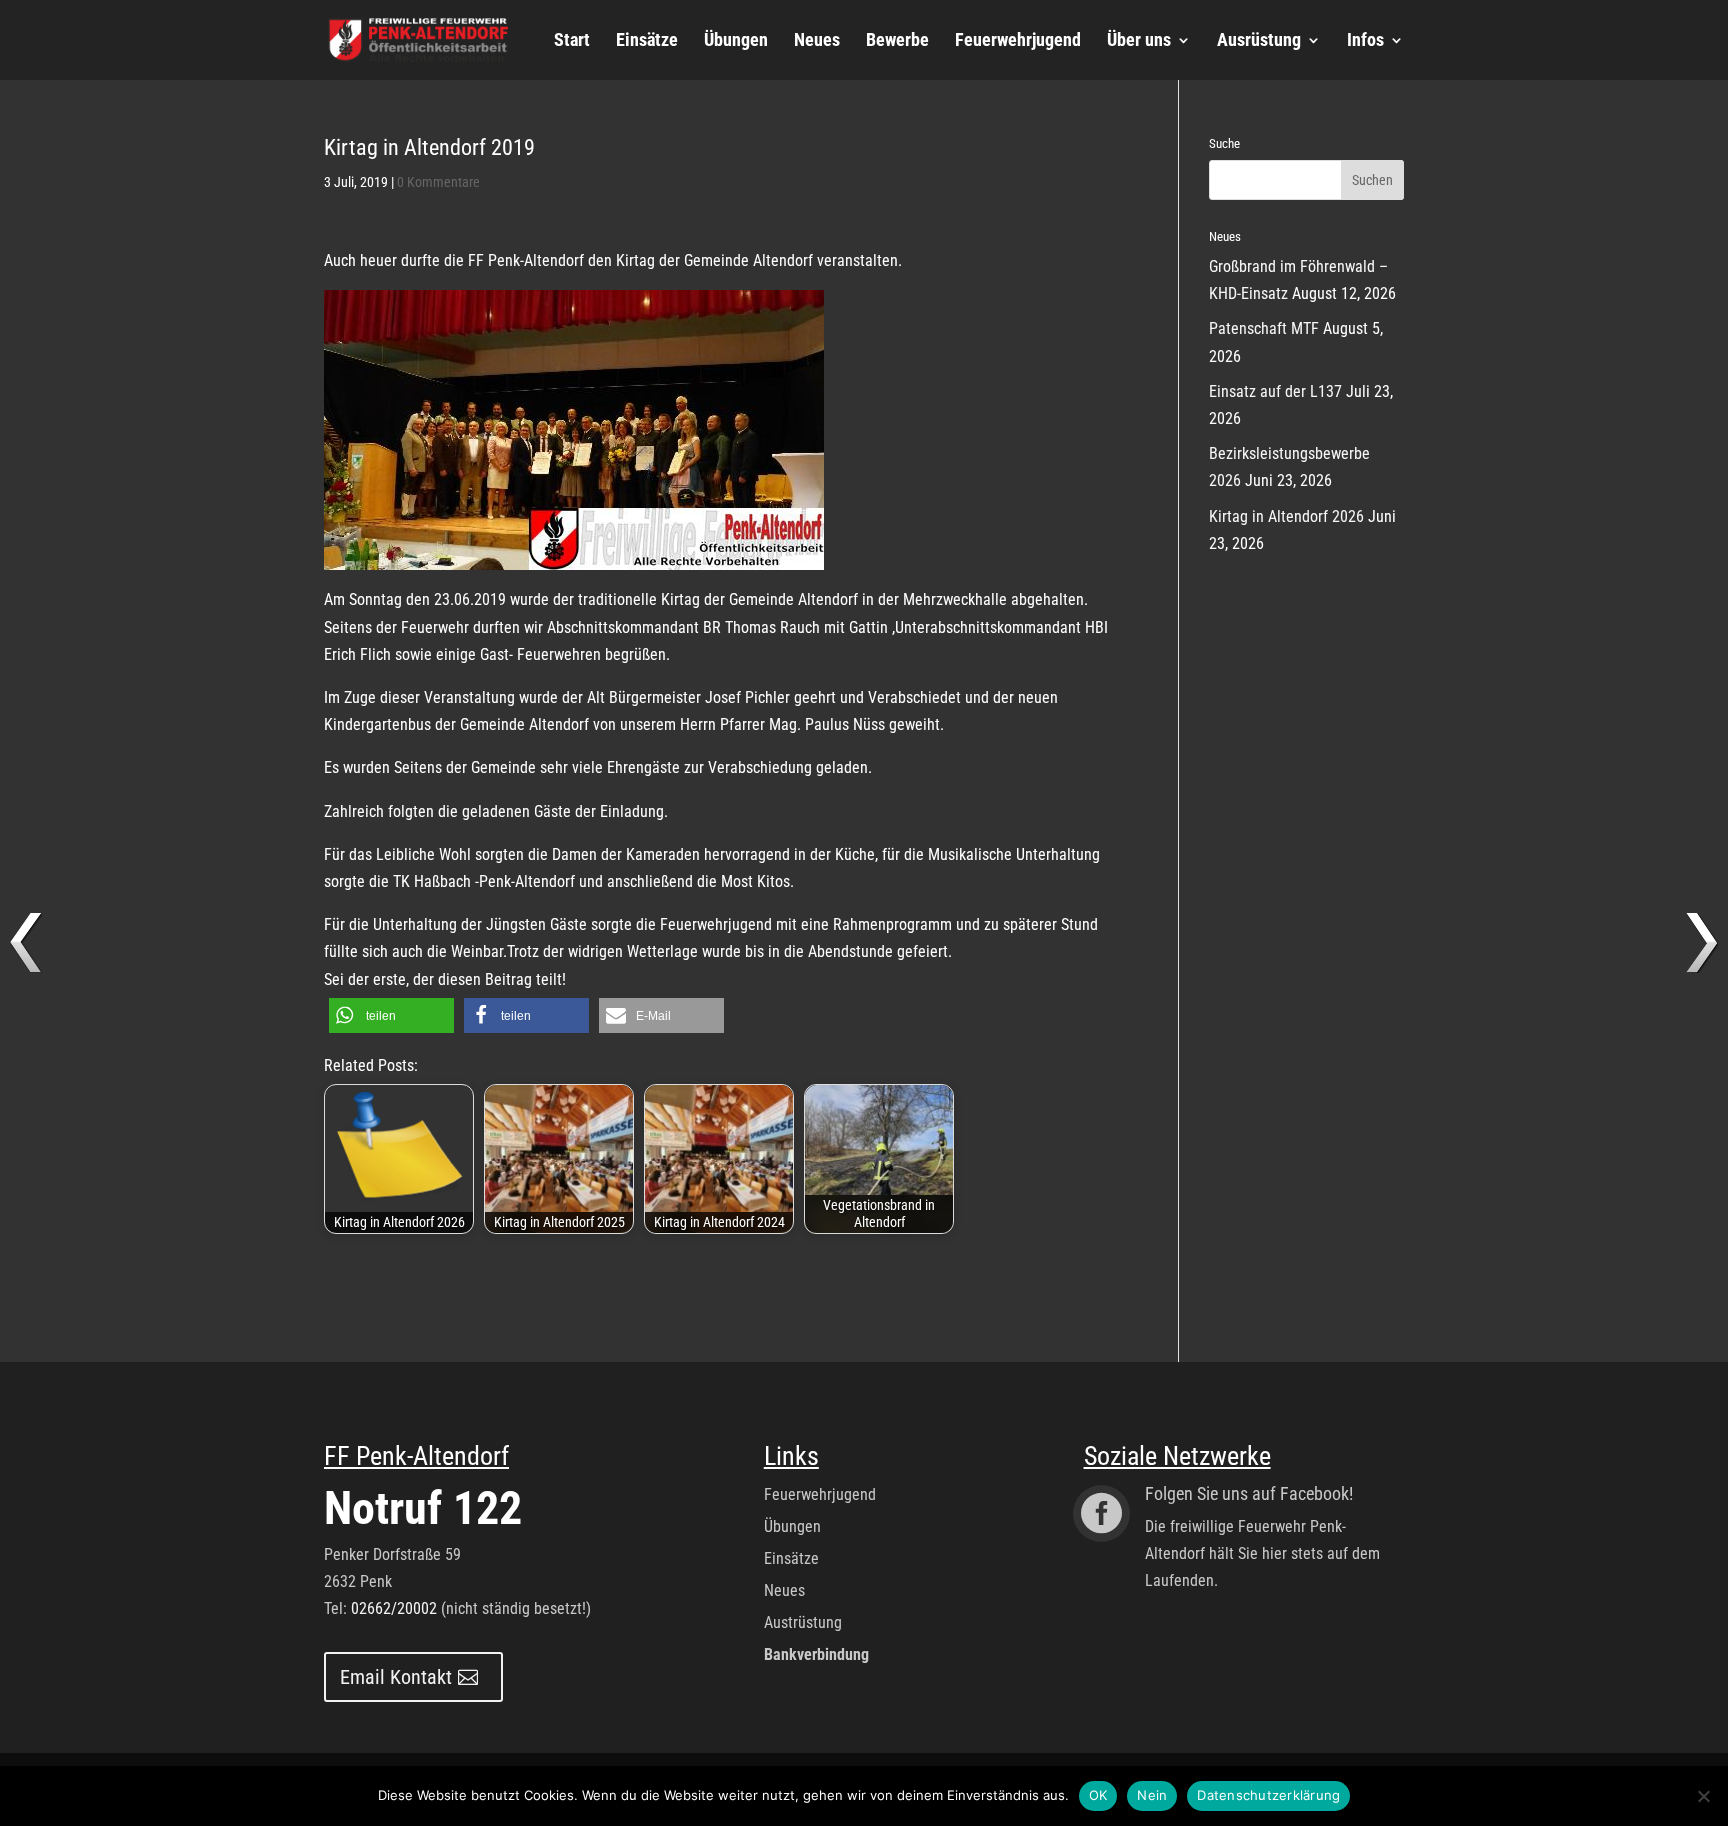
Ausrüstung (1259, 41)
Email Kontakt (396, 1677)
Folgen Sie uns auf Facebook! (1249, 1493)
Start (572, 41)
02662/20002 (394, 1608)
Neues (817, 41)
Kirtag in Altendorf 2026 (1286, 516)
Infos (1365, 41)
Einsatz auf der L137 (1275, 391)
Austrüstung (803, 1622)
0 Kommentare (438, 182)
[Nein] (1703, 1796)
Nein (1152, 1795)
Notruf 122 (423, 1508)
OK (1098, 1795)
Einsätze (647, 41)
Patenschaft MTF (1264, 328)
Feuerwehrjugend (1018, 41)
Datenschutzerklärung (1268, 1795)
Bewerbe (897, 41)
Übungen (736, 41)
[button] (391, 1015)
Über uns (1139, 41)
